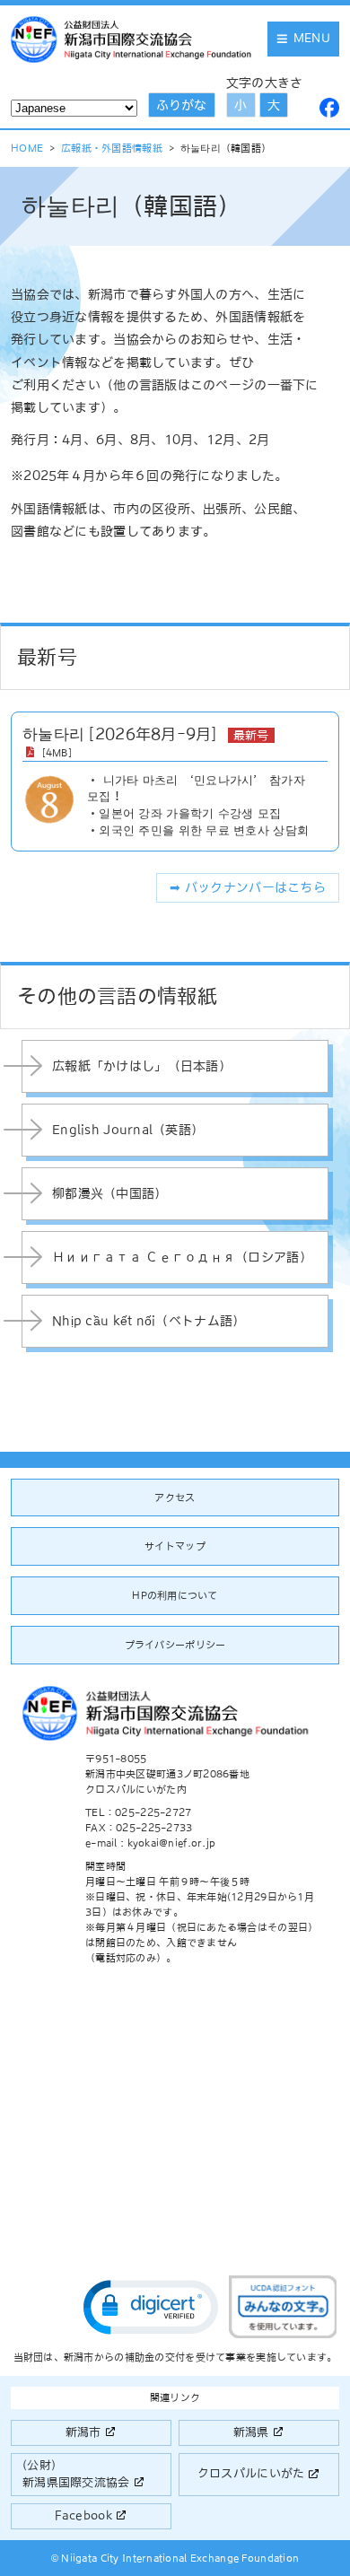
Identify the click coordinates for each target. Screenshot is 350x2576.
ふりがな (181, 105)
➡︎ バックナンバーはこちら (248, 887)
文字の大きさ (265, 83)
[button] (151, 2307)
